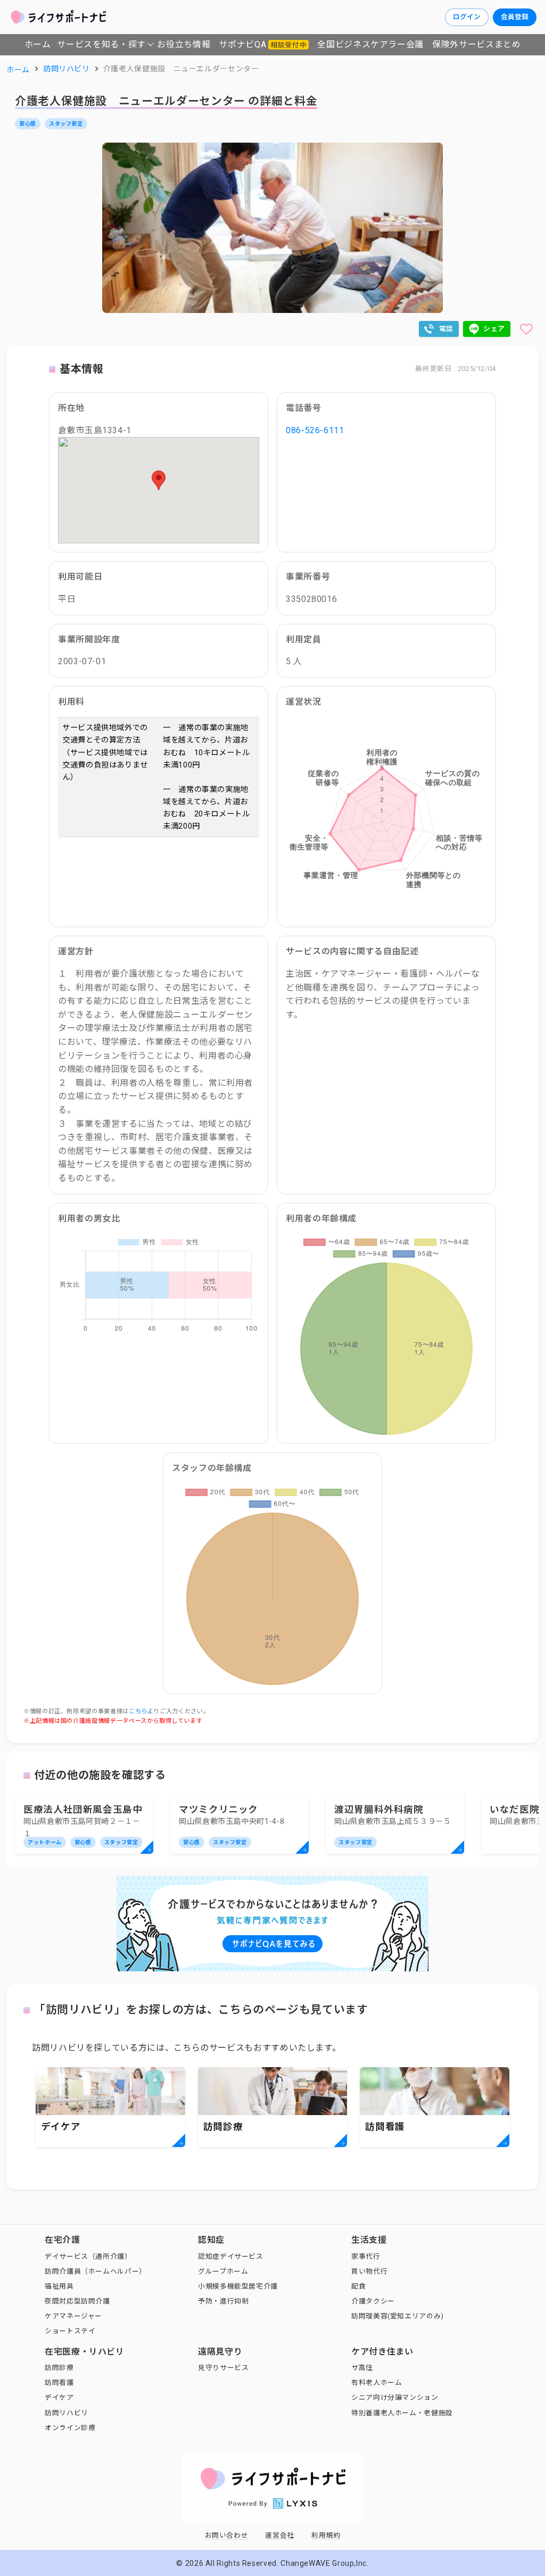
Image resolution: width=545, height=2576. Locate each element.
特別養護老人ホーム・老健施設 (402, 2413)
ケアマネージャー (73, 2316)
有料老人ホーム (377, 2383)
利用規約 (326, 2535)
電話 (446, 329)
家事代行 (366, 2256)
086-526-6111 (315, 430)
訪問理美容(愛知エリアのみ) (398, 2316)
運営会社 (280, 2535)
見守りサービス (223, 2368)
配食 (358, 2286)
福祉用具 (59, 2286)
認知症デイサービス (231, 2256)
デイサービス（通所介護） (88, 2256)
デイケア (59, 2397)
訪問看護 (59, 2383)
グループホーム (223, 2271)
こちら (138, 1711)
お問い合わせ (227, 2535)
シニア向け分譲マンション (395, 2397)
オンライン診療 (70, 2428)
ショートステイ (70, 2331)
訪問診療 (59, 2368)
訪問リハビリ (67, 2413)
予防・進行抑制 (223, 2301)
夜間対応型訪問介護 (77, 2301)
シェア (494, 329)
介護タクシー (373, 2301)
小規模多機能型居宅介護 (238, 2286)
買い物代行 (369, 2271)
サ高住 (362, 2368)
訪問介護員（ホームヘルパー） (96, 2271)
